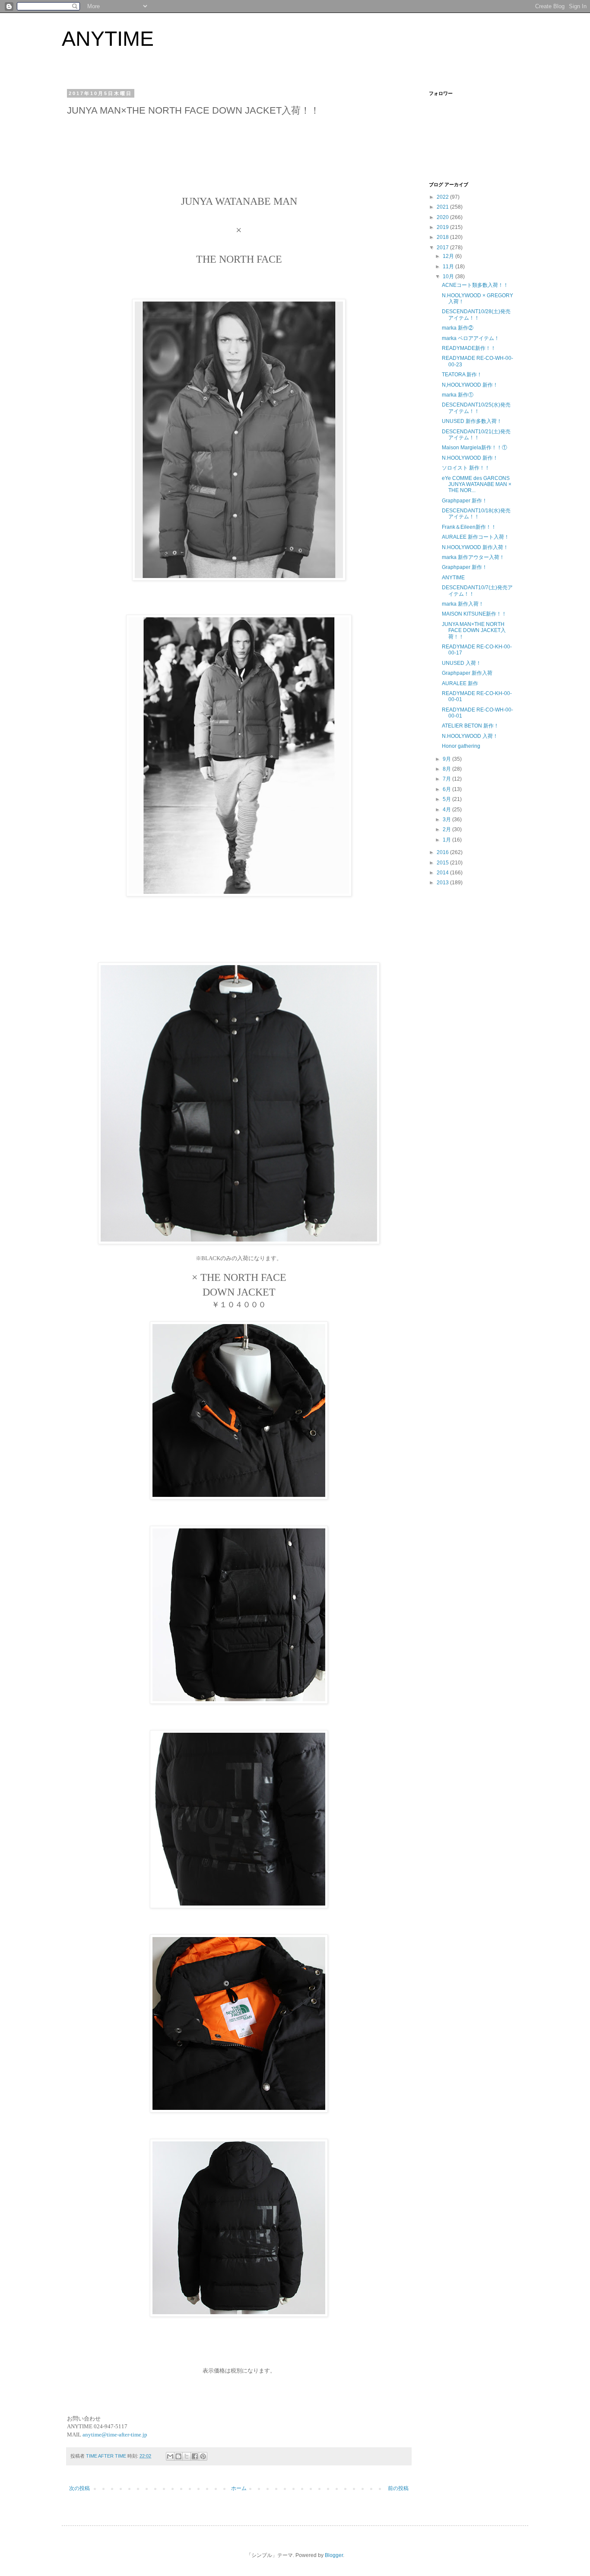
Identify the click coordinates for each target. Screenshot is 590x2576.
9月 (447, 759)
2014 (443, 873)
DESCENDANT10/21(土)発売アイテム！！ (476, 435)
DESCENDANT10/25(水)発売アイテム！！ (476, 408)
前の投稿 (398, 2488)
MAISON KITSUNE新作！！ (474, 614)
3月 (447, 819)
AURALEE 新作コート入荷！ (476, 537)
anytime (92, 2435)
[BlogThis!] (178, 2456)
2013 (443, 883)
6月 (447, 789)
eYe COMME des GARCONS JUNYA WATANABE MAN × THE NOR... (477, 484)
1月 (447, 840)
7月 (447, 779)
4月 (447, 810)
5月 (447, 799)
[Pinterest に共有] (203, 2456)
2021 (443, 207)
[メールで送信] (170, 2456)
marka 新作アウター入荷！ (473, 557)
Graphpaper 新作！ (465, 501)
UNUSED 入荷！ (462, 663)
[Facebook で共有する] (195, 2456)
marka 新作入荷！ (463, 604)
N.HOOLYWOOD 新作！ (470, 458)
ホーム (239, 2488)
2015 (443, 863)
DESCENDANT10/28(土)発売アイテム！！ (476, 314)
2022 (443, 197)
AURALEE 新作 (460, 683)
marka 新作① (458, 395)
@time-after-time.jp (124, 2435)
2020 (443, 217)
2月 (447, 829)
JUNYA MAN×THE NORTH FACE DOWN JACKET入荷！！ (474, 631)
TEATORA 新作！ (462, 375)
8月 (447, 769)
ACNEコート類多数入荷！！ (475, 285)
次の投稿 (79, 2488)
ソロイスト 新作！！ (466, 468)
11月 (449, 267)
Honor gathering (461, 746)
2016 (443, 852)
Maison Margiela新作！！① (474, 448)
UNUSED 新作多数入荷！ (472, 421)
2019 (443, 227)
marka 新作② (458, 328)
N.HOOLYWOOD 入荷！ (470, 736)
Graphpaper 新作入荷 (467, 673)
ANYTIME (108, 39)
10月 (449, 276)
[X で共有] (187, 2456)
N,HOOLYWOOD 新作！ (470, 385)
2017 (443, 248)
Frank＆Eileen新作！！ (469, 527)
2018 (443, 237)
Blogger (334, 2555)
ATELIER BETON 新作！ (470, 726)
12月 (449, 256)
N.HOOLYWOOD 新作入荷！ (475, 547)
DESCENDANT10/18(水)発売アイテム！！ (476, 514)
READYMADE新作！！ (469, 348)
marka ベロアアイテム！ (471, 338)
